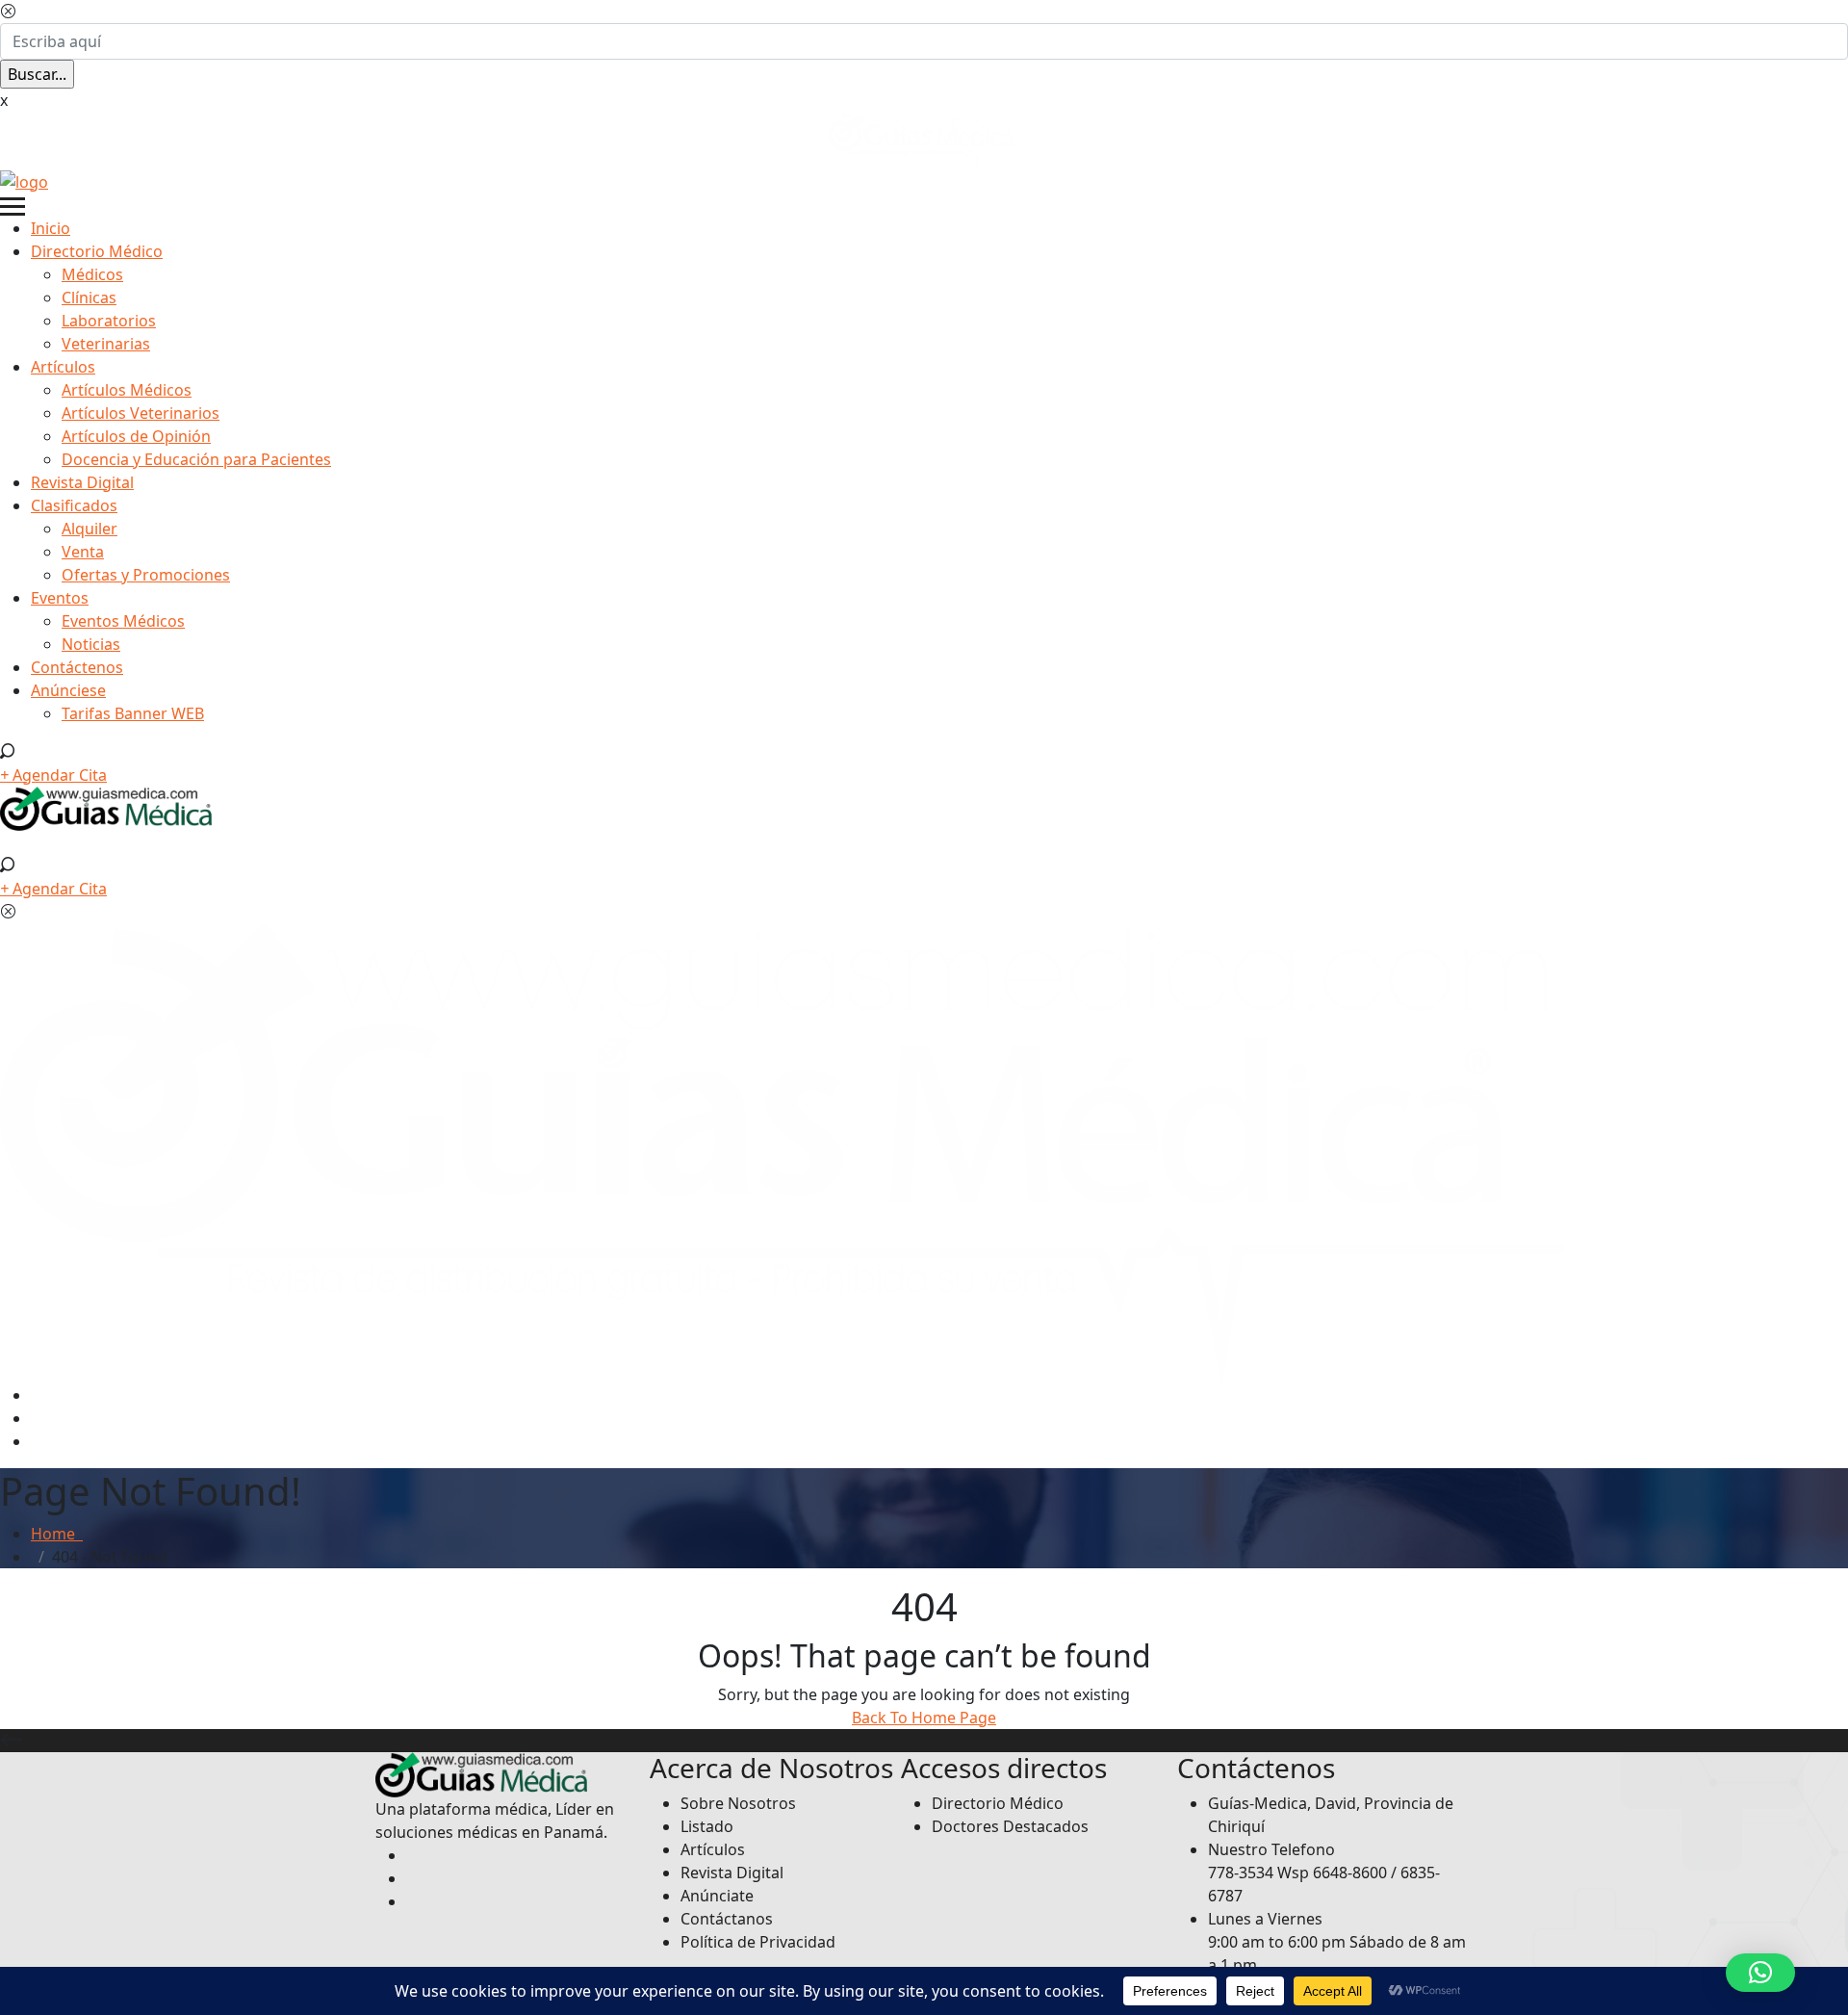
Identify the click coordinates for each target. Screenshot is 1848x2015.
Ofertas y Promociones (146, 575)
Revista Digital (82, 482)
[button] (1760, 1973)
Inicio (51, 228)
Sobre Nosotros (738, 1803)
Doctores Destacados (1010, 1826)
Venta (83, 552)
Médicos (92, 274)
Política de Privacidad (758, 1942)
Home (57, 1534)
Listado (707, 1826)
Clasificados (74, 505)
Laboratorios (109, 321)
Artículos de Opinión (136, 436)
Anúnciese (68, 690)
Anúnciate (717, 1896)
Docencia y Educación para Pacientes (196, 459)
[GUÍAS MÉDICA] (24, 180)
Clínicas (89, 297)
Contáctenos (77, 667)
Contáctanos (727, 1919)
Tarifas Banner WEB (133, 713)
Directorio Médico (97, 251)
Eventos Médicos (123, 621)
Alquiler (90, 529)
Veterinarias (106, 344)
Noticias (91, 644)
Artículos (63, 367)
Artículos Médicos (127, 390)
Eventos (60, 598)
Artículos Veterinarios (141, 413)
